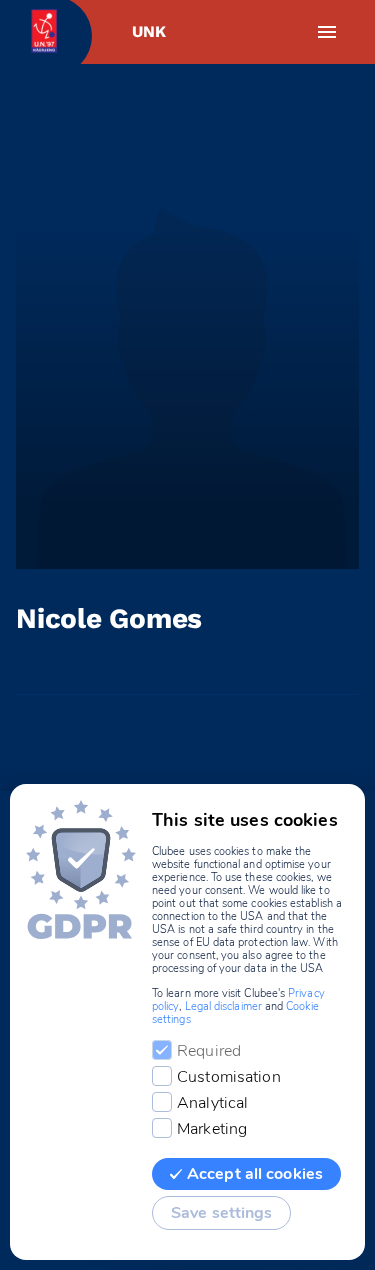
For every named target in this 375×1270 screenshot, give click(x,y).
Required (209, 1051)
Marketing (212, 1129)
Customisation (229, 1077)
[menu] (327, 32)
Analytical (212, 1103)
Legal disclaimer (223, 1006)
